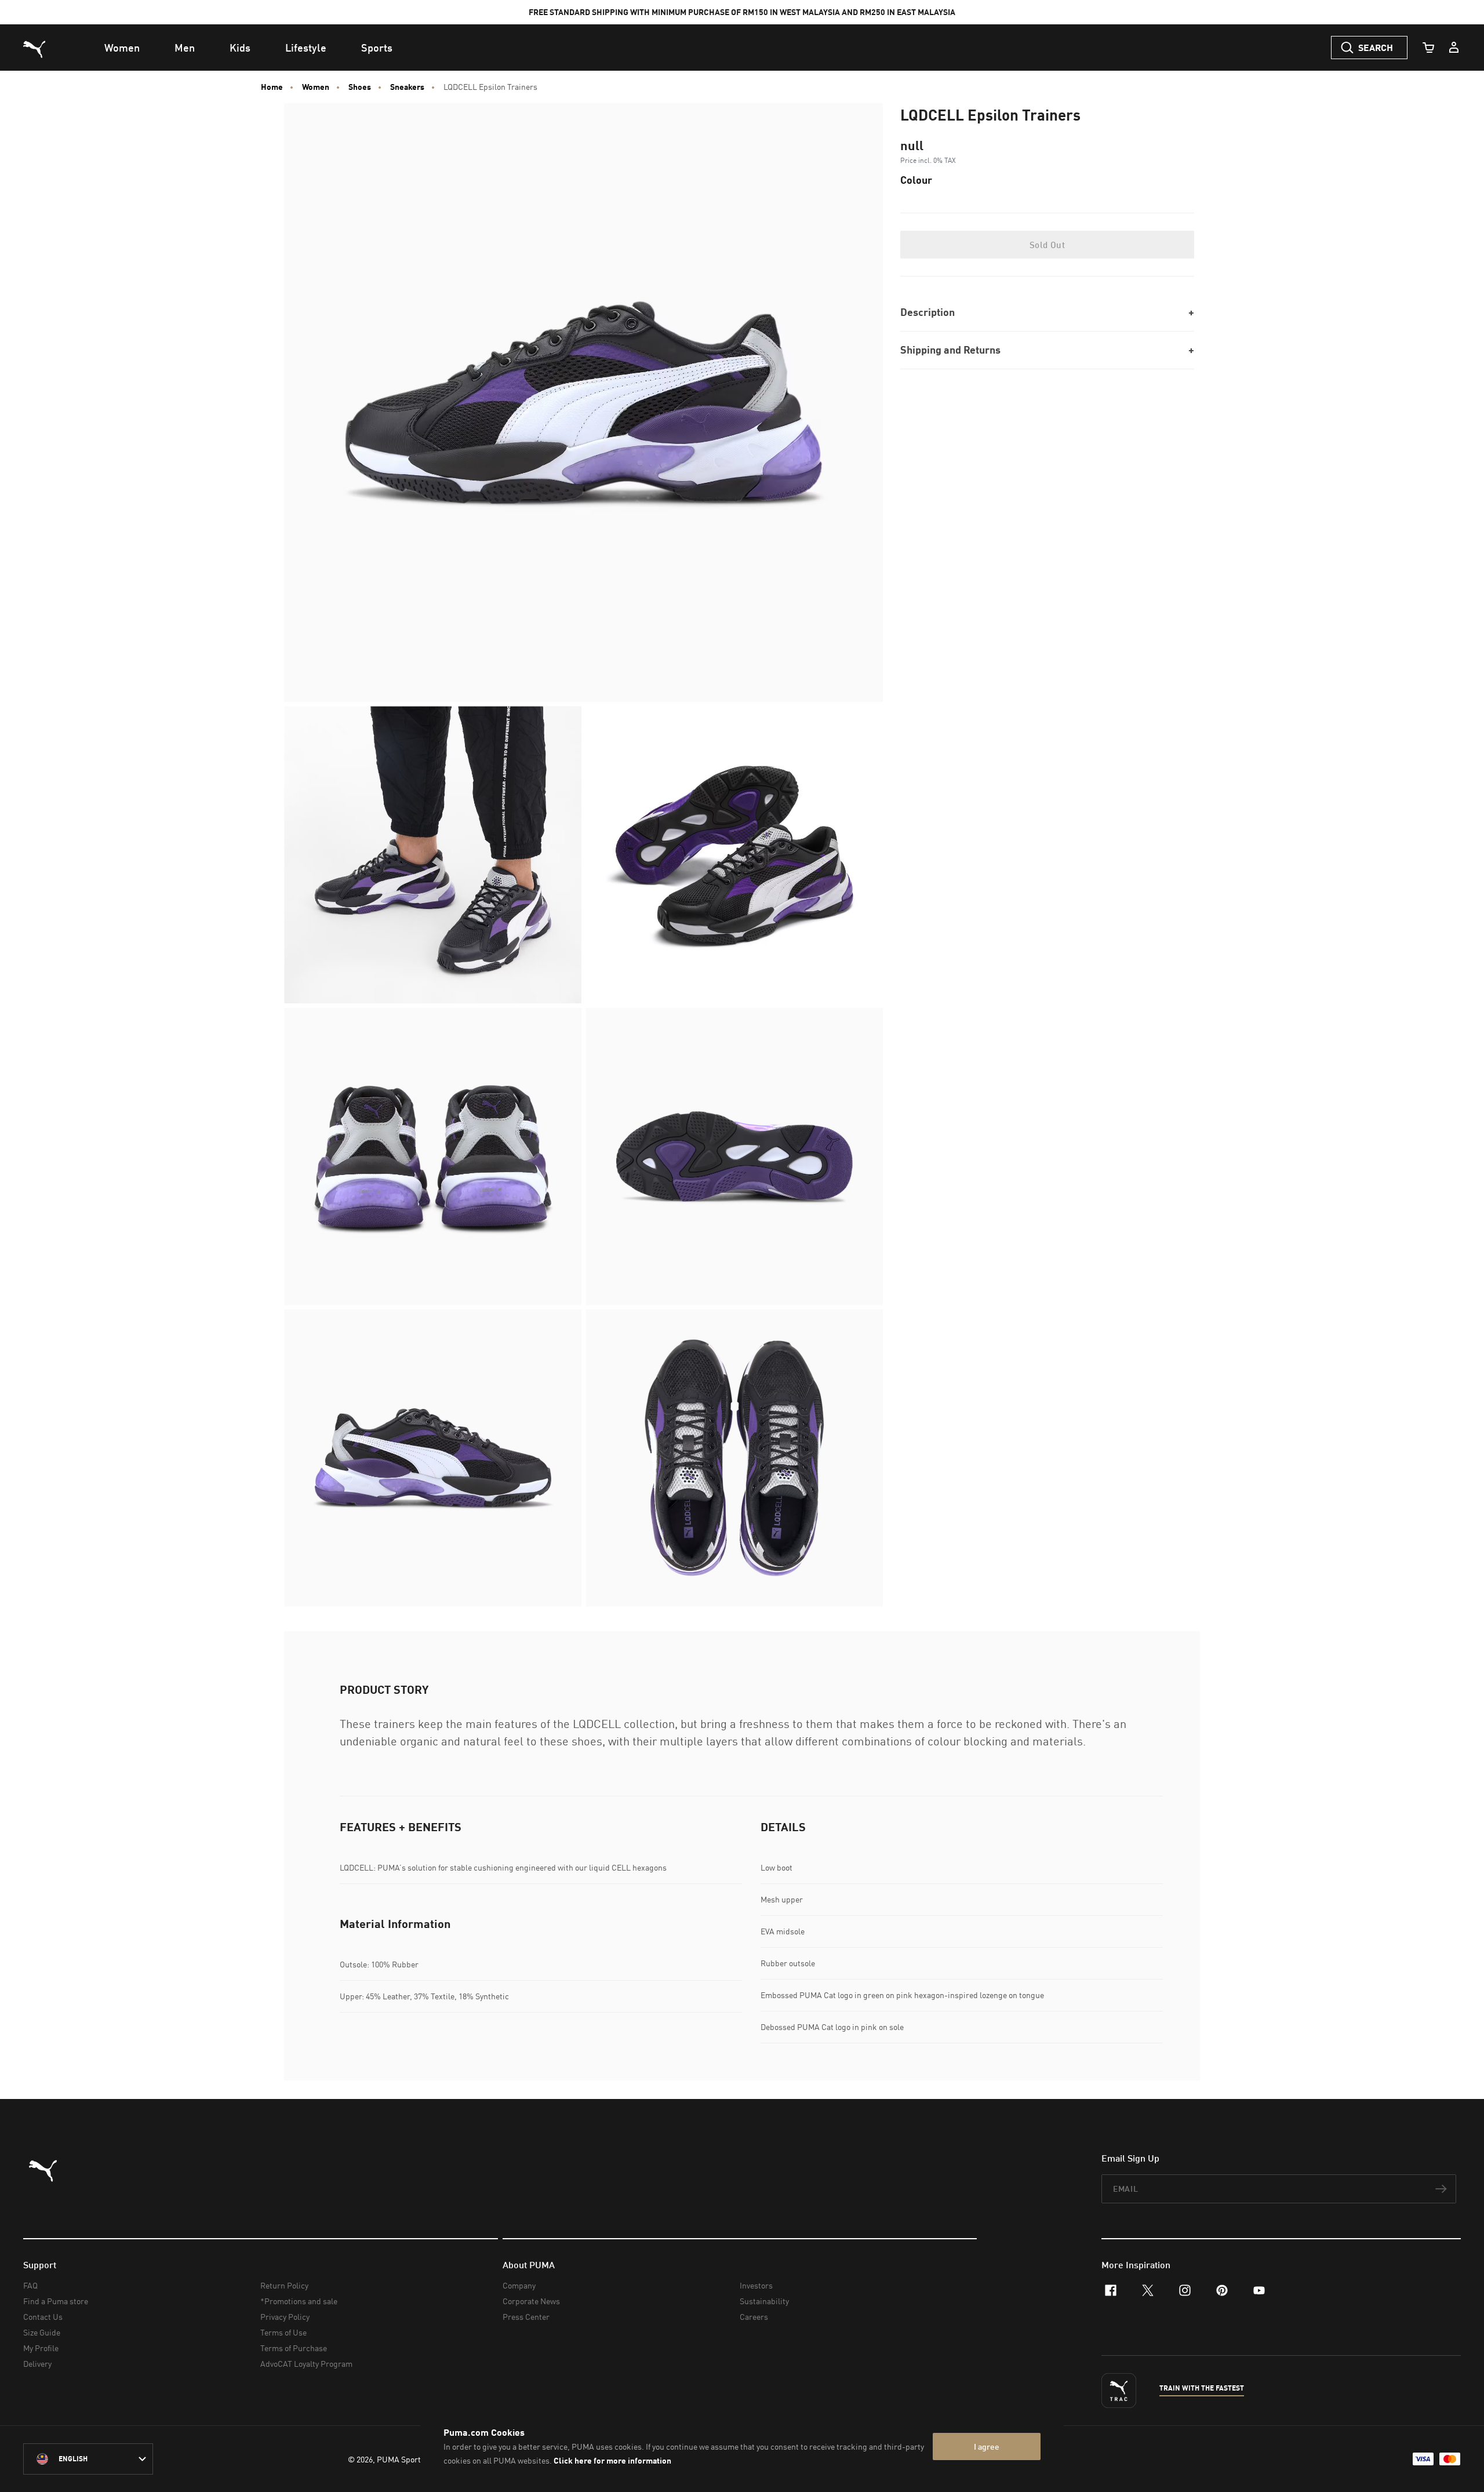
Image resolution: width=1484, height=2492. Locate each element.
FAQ (30, 2285)
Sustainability (764, 2301)
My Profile (41, 2348)
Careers (754, 2317)
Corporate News (531, 2301)
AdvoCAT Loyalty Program (306, 2364)
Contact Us (43, 2317)
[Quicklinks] (1454, 48)
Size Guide (42, 2332)
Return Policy (284, 2285)
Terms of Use (283, 2332)
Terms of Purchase (294, 2348)
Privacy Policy (285, 2317)
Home (272, 87)
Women (316, 87)
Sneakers (407, 87)
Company (519, 2285)
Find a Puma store (56, 2301)
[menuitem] (122, 48)
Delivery (37, 2364)
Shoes (360, 87)
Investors (756, 2285)
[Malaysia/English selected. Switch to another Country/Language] (88, 2459)
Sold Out (1047, 245)
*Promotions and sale (299, 2301)
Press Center (526, 2317)
